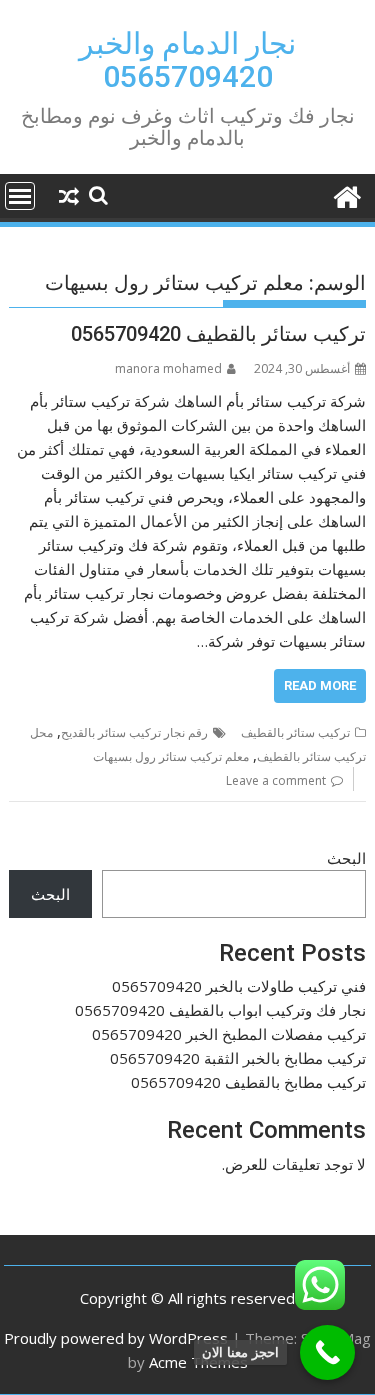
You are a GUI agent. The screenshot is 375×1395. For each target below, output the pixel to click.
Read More (320, 685)
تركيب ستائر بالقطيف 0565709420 (218, 334)
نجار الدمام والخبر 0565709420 (187, 60)
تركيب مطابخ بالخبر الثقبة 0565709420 (238, 1058)
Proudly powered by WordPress (116, 1338)
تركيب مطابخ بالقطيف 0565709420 (248, 1082)
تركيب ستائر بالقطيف (295, 732)
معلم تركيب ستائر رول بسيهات (171, 756)
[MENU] (20, 196)
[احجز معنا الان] (327, 1352)
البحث (346, 858)
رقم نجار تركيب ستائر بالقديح (134, 732)
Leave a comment (276, 780)
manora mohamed (168, 368)
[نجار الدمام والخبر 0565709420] (346, 194)
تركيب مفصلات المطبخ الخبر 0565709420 (229, 1034)
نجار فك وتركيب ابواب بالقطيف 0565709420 (220, 1010)
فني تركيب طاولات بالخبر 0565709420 (239, 986)
